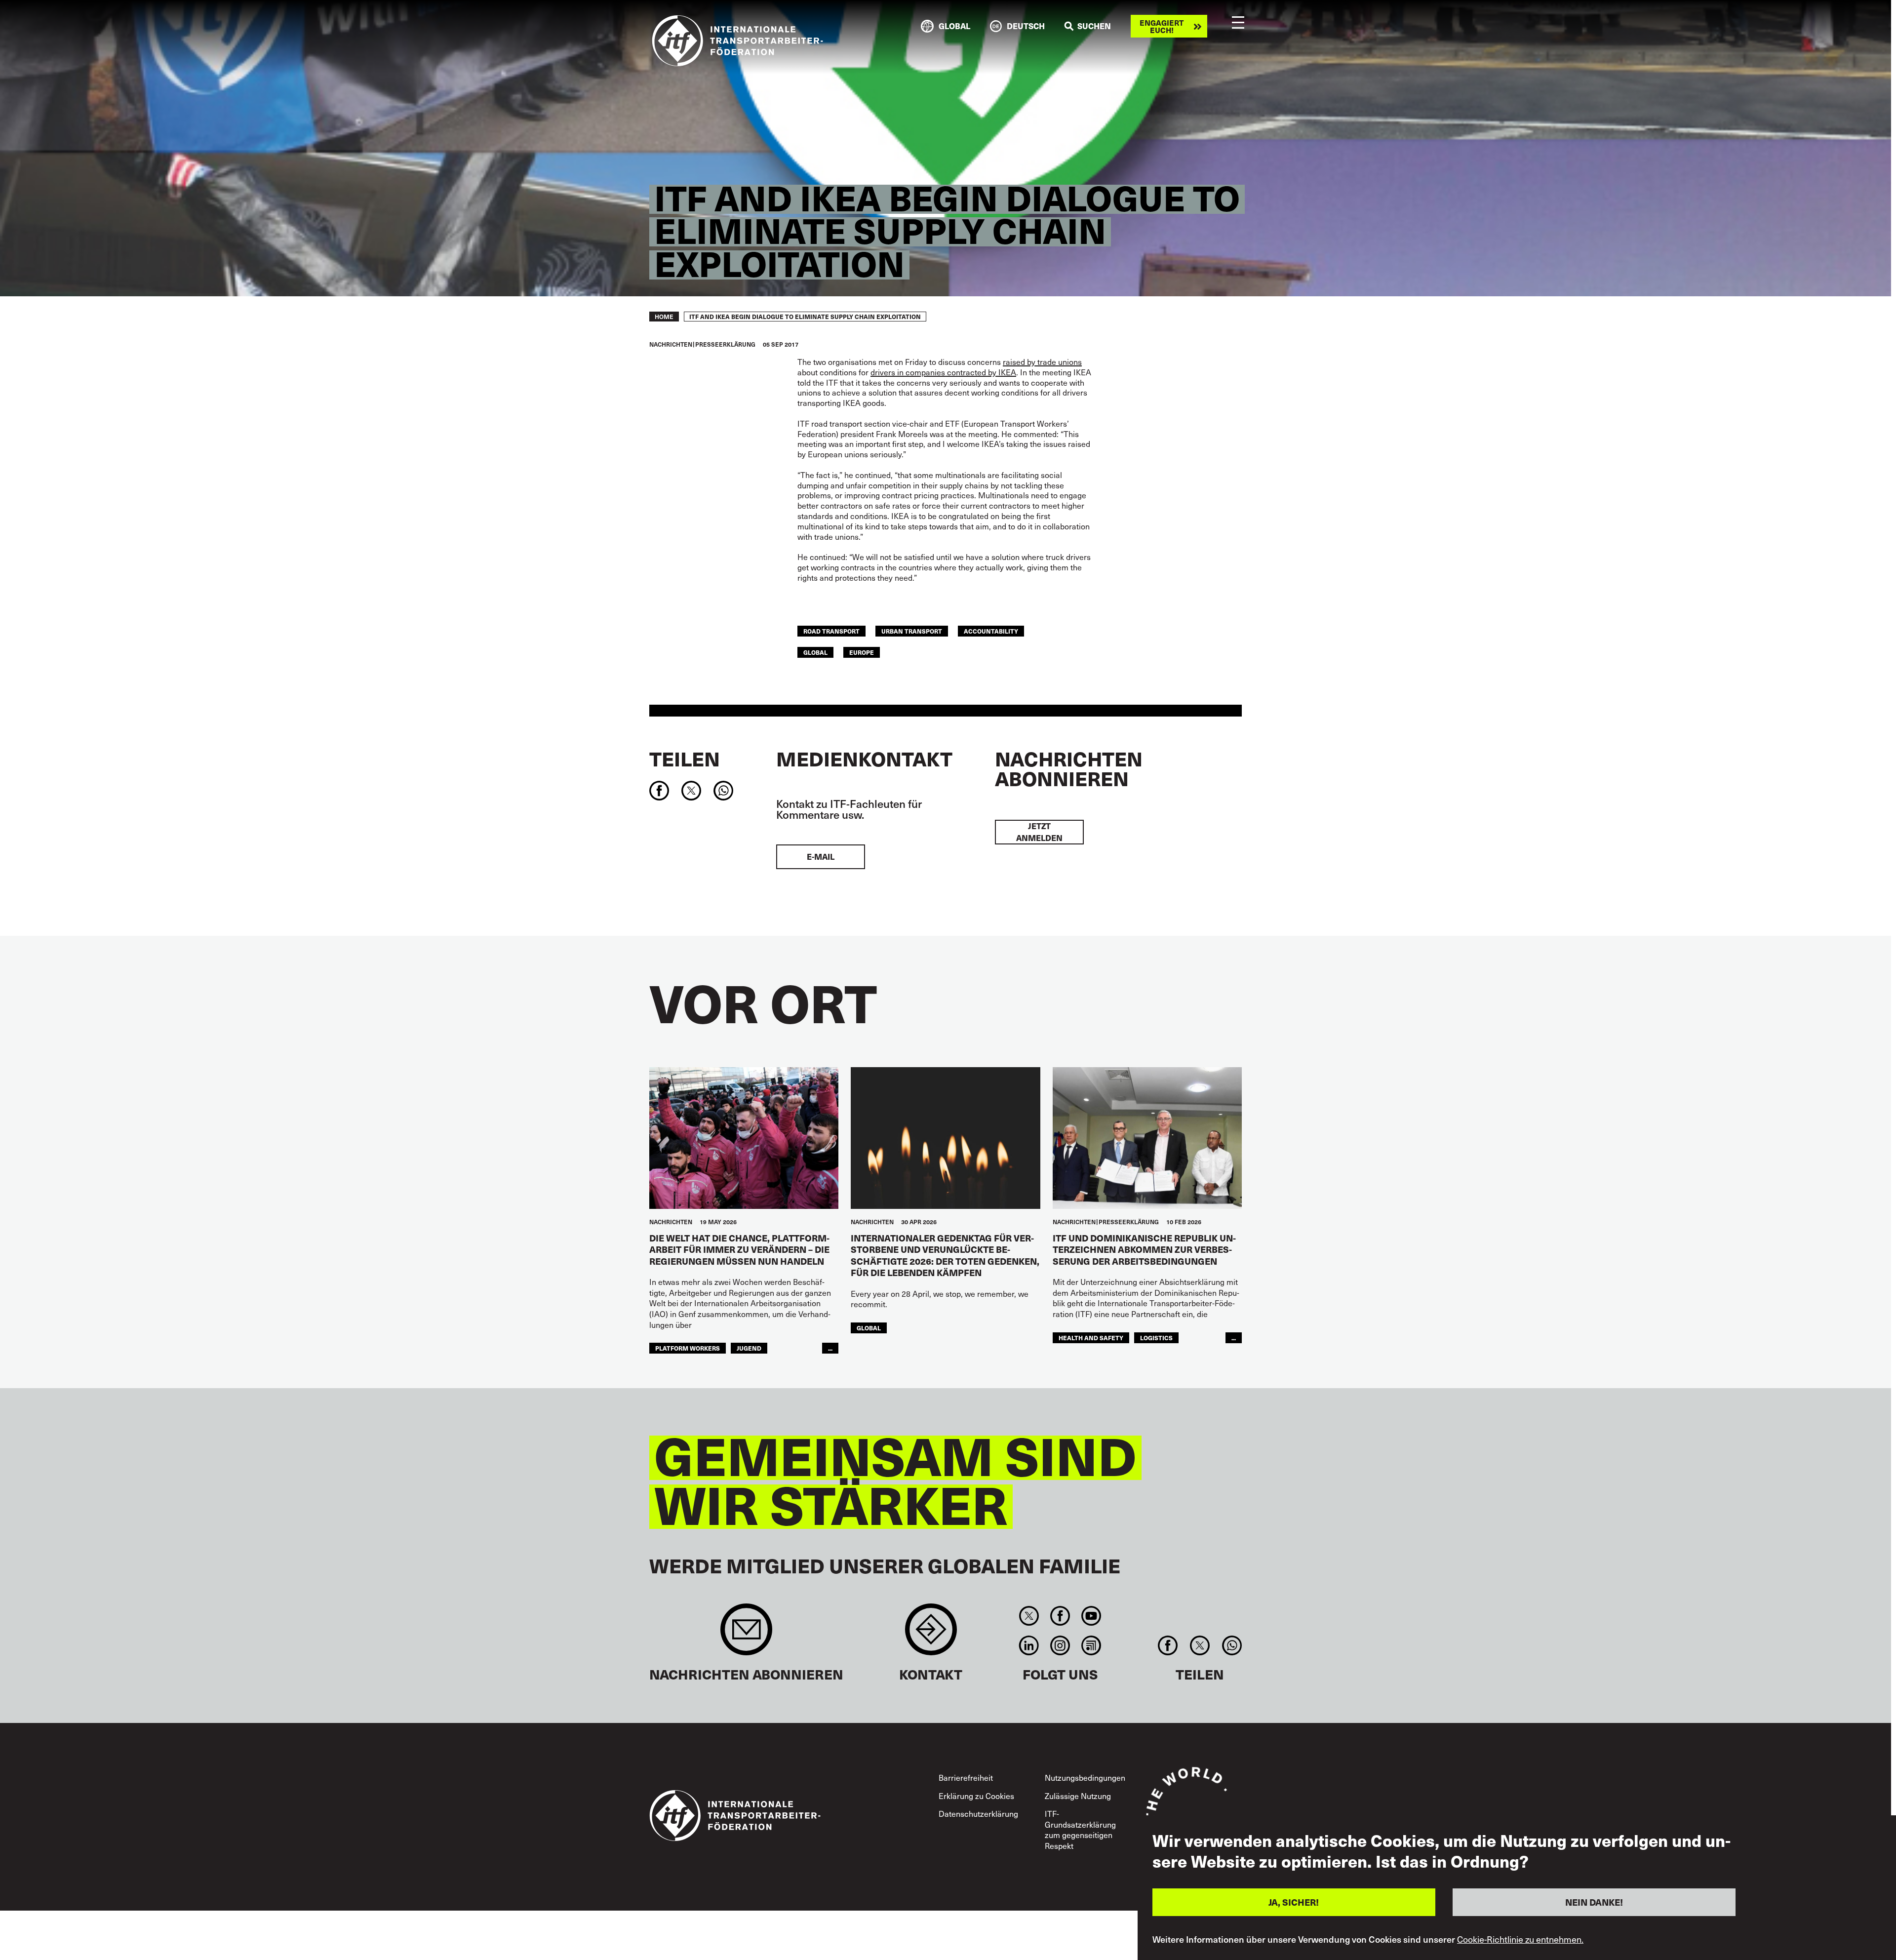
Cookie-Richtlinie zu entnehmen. (1520, 1939)
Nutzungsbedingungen (1085, 1778)
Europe (862, 652)
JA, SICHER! (1294, 1902)
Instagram (1060, 1645)
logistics (1156, 1338)
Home (664, 317)
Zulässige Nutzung (1078, 1796)
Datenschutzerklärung (978, 1814)
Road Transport (831, 631)
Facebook (1060, 1616)
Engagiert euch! (1162, 26)
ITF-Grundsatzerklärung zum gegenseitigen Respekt (1080, 1830)
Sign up (746, 1634)
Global (815, 652)
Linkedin (1029, 1645)
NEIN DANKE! (1594, 1902)
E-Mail (821, 857)
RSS (1091, 1645)
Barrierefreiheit (966, 1778)
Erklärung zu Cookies (976, 1796)
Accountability (991, 631)
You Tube (1091, 1616)
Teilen (685, 759)
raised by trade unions (1042, 362)
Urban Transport (912, 631)
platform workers (688, 1348)
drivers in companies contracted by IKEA (943, 372)
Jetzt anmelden (1039, 832)
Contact (931, 1634)
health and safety (1091, 1338)
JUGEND (749, 1348)
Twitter (1029, 1616)
